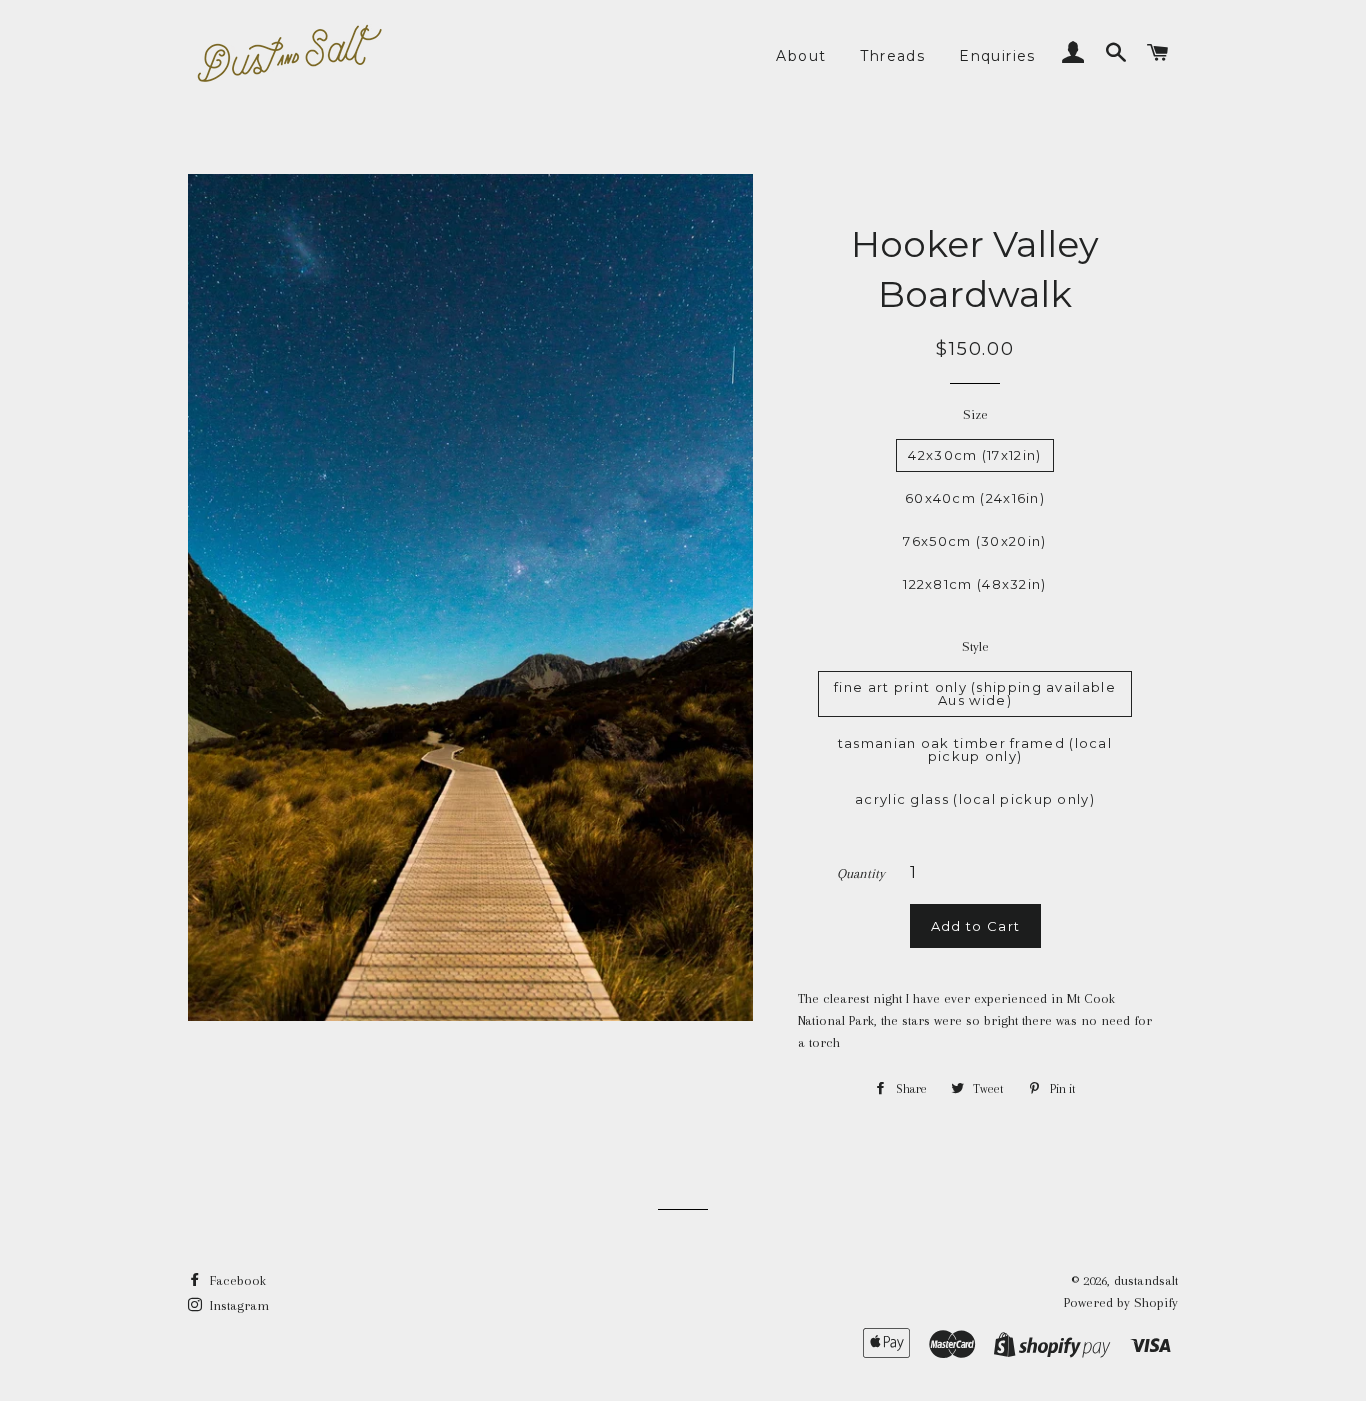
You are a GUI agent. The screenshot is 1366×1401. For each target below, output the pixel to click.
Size (975, 414)
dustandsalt (1146, 1280)
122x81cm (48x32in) (974, 584)
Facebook (236, 1280)
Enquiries (997, 56)
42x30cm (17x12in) (974, 455)
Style (975, 646)
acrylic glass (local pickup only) (975, 799)
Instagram (237, 1305)
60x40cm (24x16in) (975, 498)
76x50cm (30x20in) (974, 541)
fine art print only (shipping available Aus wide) (975, 693)
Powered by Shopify (1121, 1302)
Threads (892, 56)
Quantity (861, 873)
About (801, 56)
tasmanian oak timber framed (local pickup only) (975, 749)
